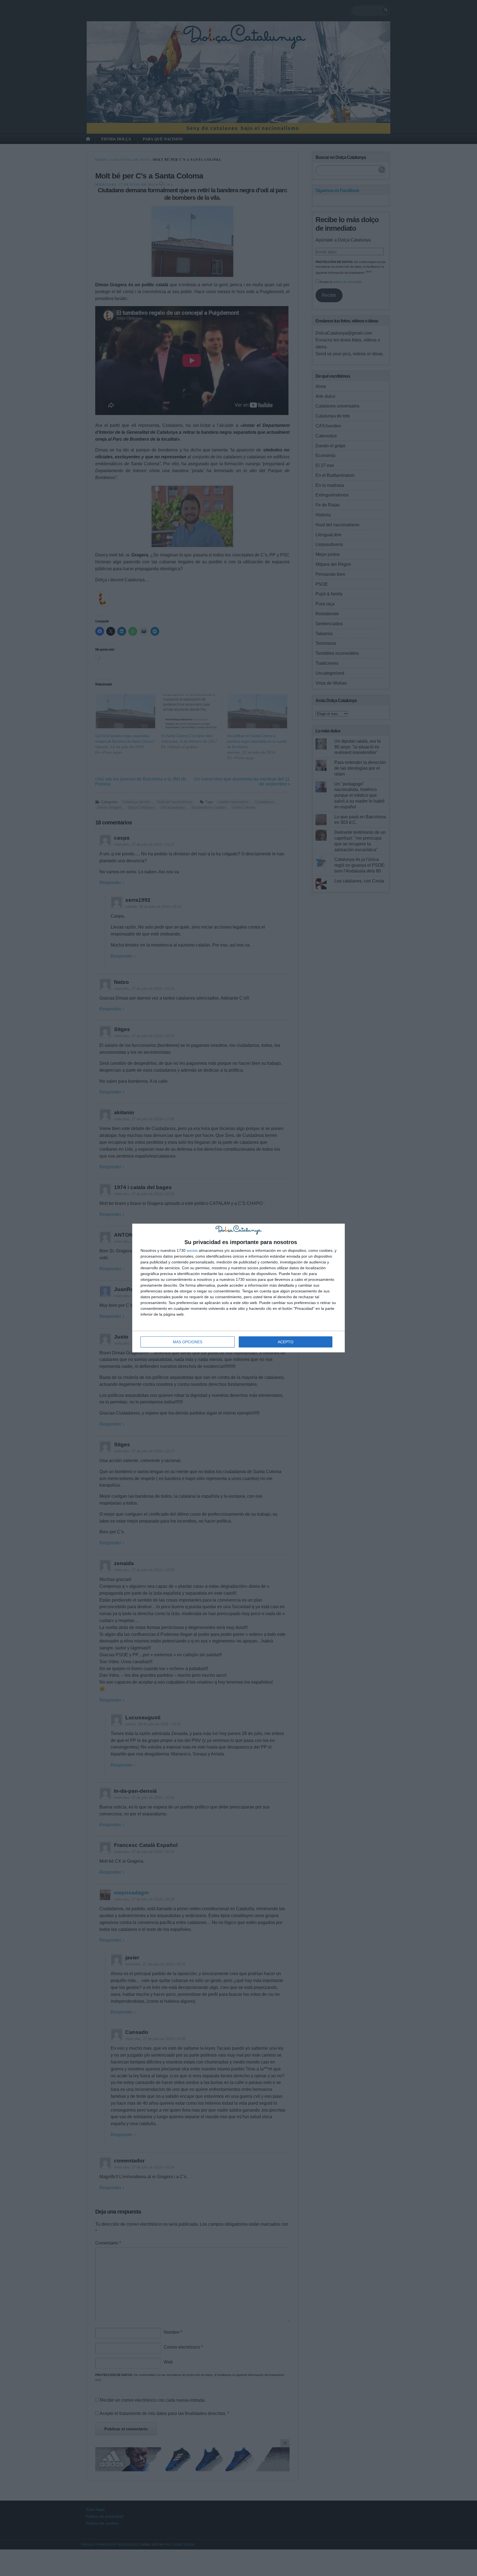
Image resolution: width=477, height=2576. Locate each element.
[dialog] (239, 1288)
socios (192, 1250)
